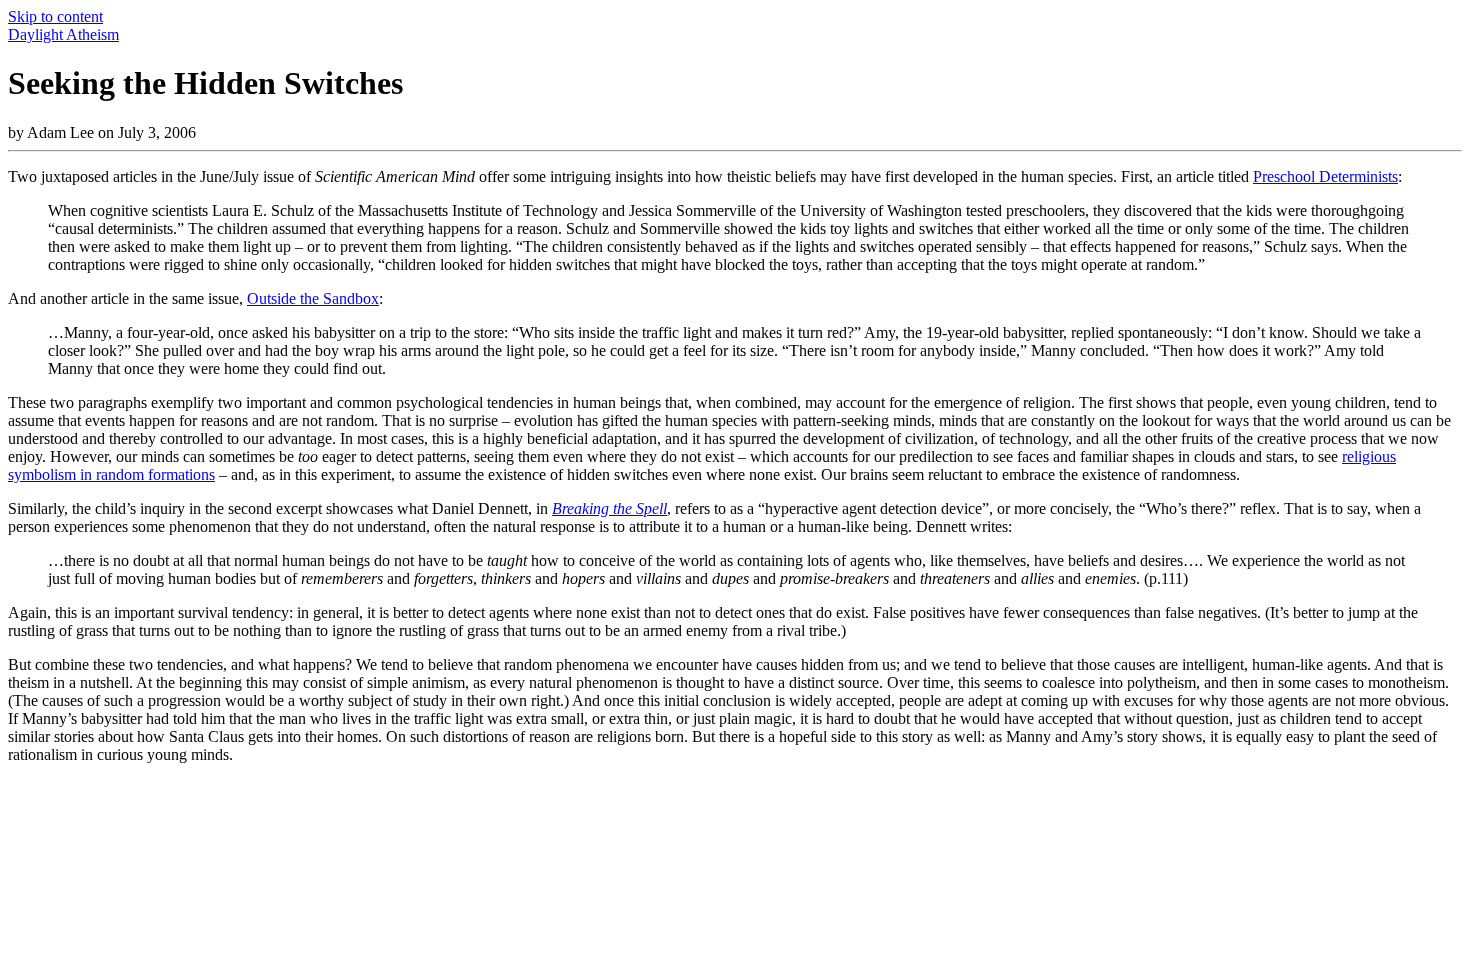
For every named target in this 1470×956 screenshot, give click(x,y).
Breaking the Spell (609, 508)
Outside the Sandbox (313, 298)
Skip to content (55, 16)
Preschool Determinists (1325, 176)
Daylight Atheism (63, 34)
